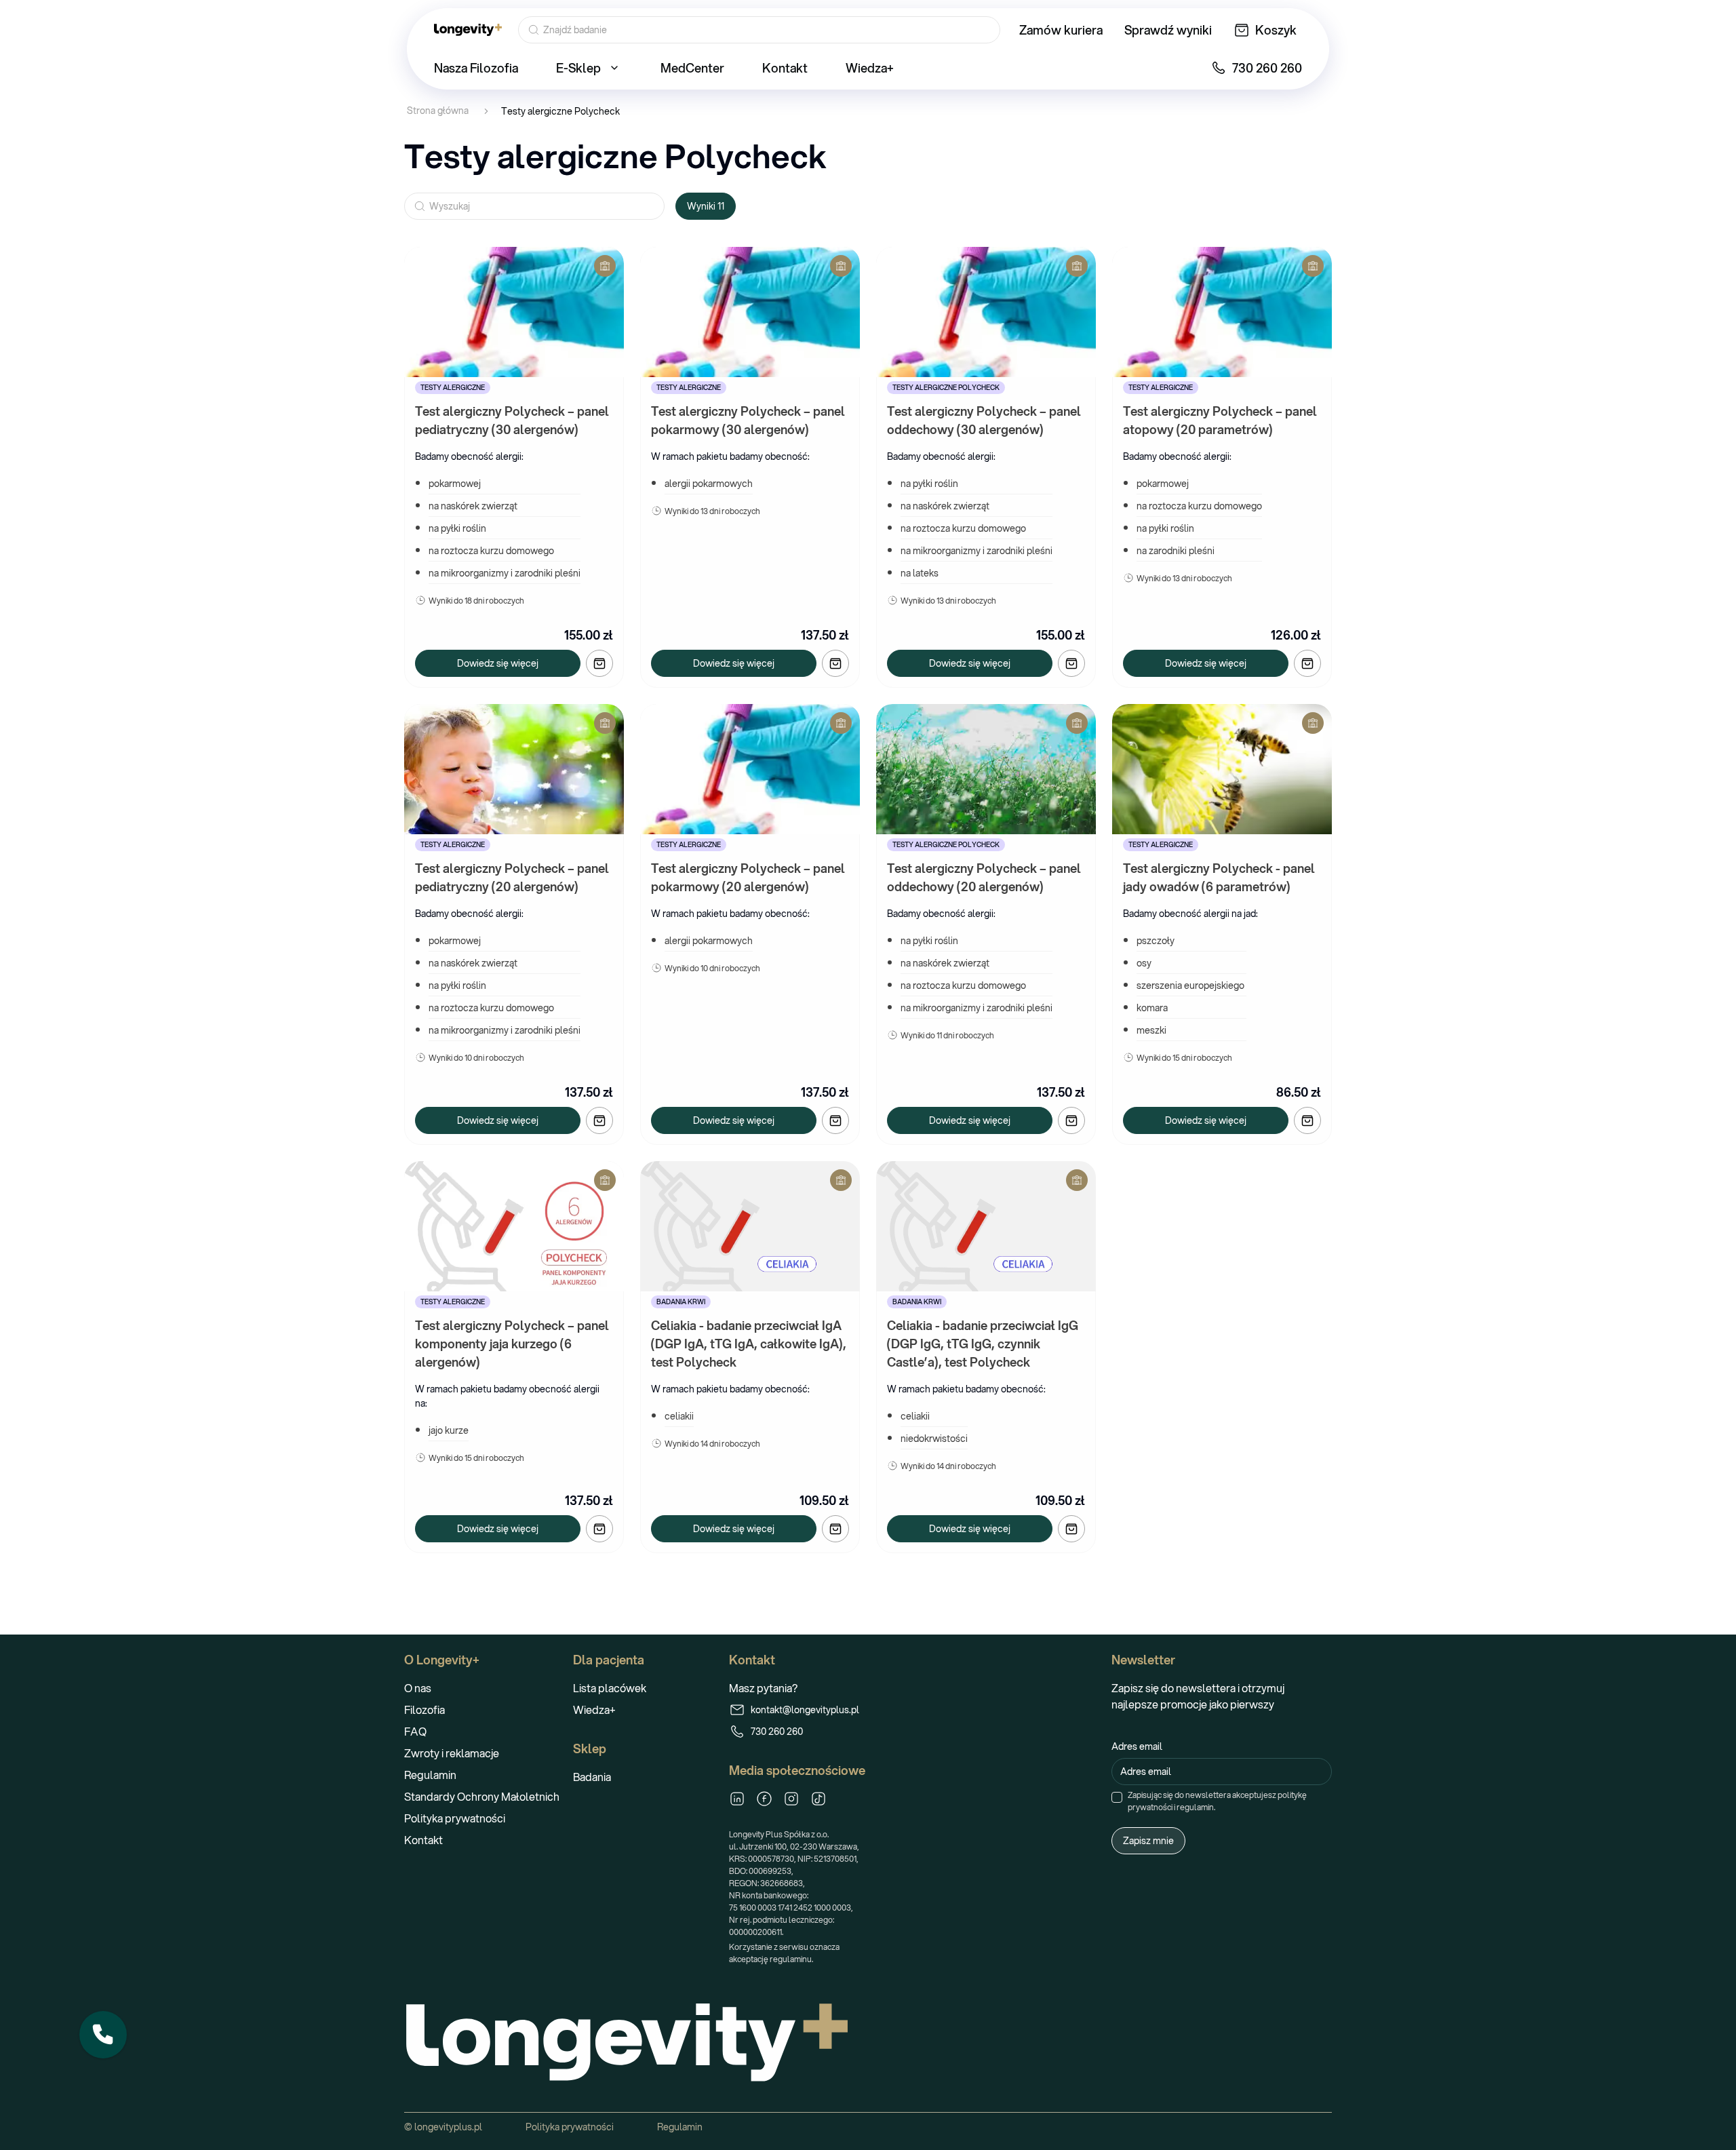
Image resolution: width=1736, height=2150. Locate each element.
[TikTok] (818, 1799)
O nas (418, 1688)
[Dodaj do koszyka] (599, 663)
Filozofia (425, 1709)
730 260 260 (777, 1732)
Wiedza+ (594, 1709)
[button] (103, 2035)
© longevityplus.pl (443, 2127)
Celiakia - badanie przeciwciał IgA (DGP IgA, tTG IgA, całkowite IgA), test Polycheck (750, 1344)
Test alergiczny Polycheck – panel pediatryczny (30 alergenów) (513, 420)
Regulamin (430, 1775)
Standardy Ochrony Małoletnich (482, 1796)
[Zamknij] (126, 2012)
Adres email (1137, 1746)
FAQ (415, 1731)
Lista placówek (610, 1688)
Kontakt (423, 1840)
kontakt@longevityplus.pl (805, 1710)
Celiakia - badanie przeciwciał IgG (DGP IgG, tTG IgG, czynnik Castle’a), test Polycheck (984, 1344)
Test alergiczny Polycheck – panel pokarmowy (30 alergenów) (749, 420)
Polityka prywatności (455, 1818)
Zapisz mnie (1148, 1841)
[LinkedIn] (737, 1799)
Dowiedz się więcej (498, 663)
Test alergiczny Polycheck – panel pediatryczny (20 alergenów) (513, 877)
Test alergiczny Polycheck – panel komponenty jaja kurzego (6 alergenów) (513, 1344)
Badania (592, 1777)
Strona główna (438, 111)
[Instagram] (791, 1799)
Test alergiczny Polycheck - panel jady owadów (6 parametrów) (1220, 877)
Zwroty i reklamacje (452, 1753)
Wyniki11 (706, 206)
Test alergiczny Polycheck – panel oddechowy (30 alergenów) (985, 420)
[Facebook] (764, 1799)
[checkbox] (1117, 1797)
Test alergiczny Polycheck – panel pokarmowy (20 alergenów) (749, 877)
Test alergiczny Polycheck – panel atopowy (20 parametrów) (1221, 420)
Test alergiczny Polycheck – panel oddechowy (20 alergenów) (985, 877)
